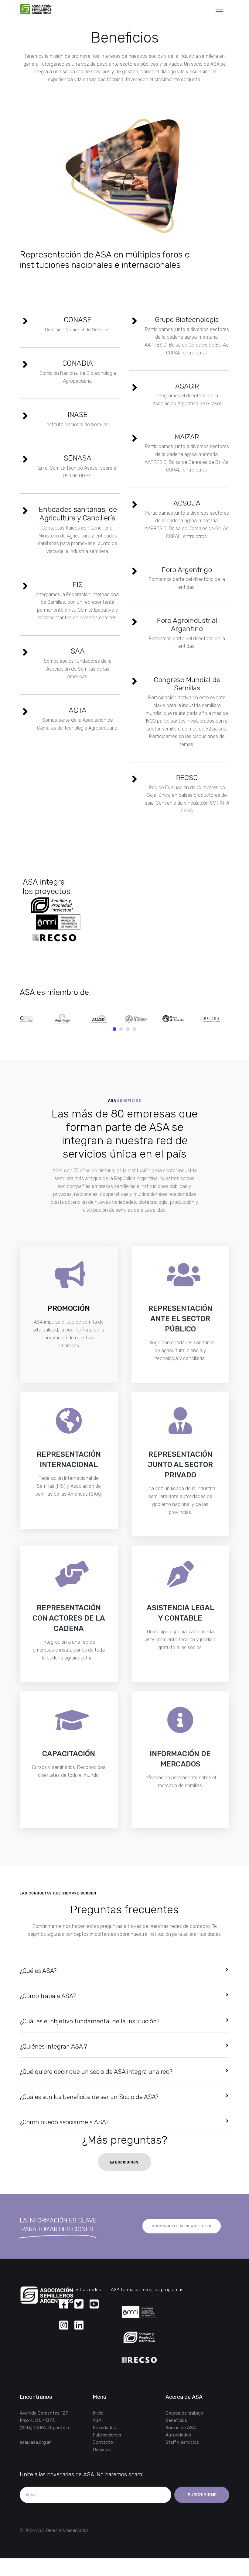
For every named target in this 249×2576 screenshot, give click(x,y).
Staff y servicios (182, 2442)
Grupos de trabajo (184, 2413)
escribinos (126, 2162)
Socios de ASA (181, 2428)
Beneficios (176, 2420)
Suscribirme (202, 2495)
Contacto (103, 2442)
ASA (97, 2420)
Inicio (98, 2413)
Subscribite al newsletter (182, 2226)
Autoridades (178, 2435)
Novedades (104, 2428)
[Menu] (219, 9)
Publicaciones (107, 2435)
